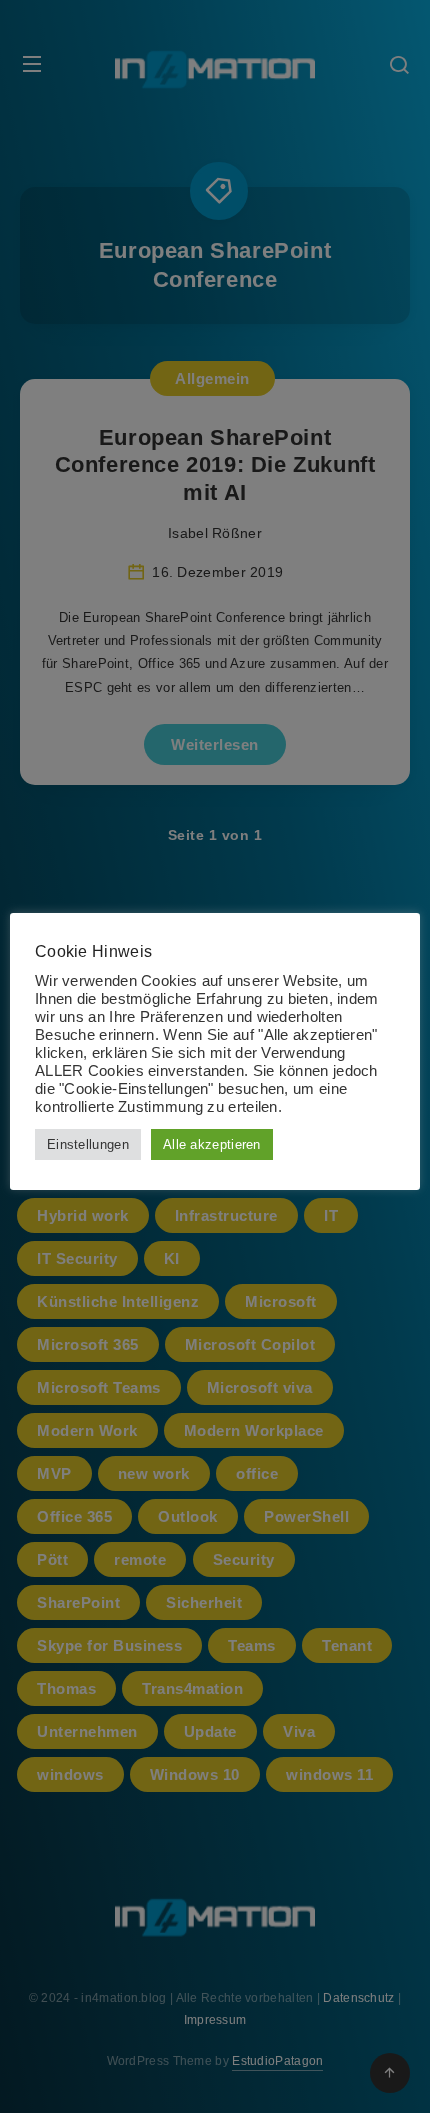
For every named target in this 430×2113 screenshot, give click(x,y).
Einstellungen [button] (88, 1144)
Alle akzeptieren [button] (212, 1144)
